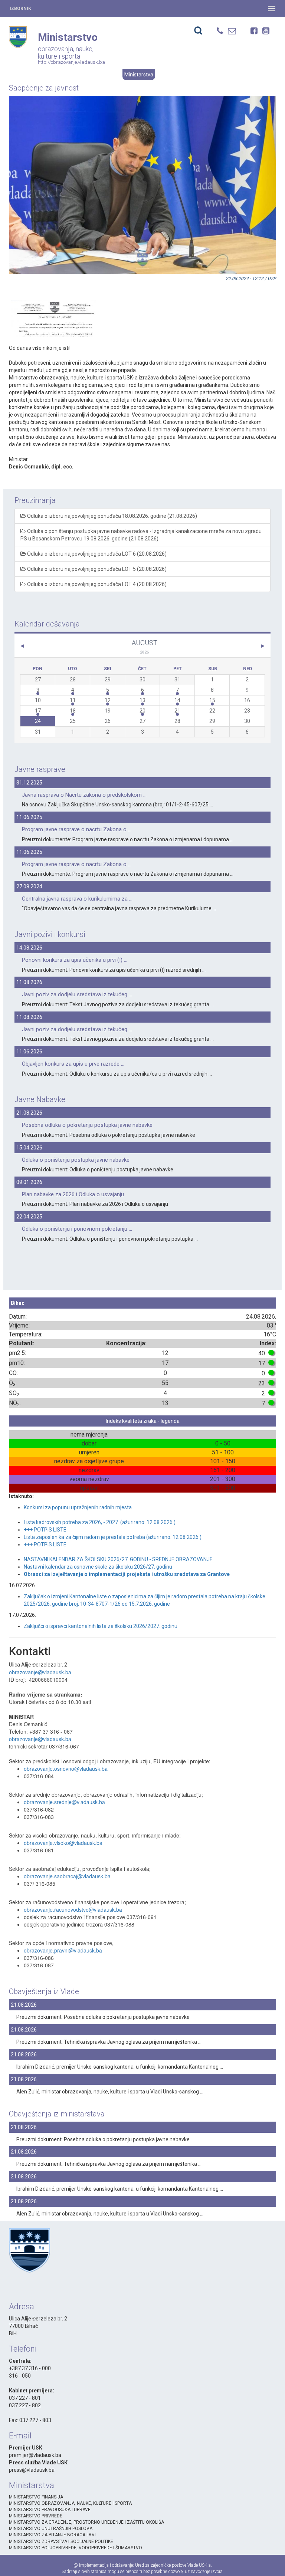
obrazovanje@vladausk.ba (40, 1672)
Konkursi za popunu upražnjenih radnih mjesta (78, 1507)
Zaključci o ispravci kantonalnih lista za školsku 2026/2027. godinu (101, 1626)
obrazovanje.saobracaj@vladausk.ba (67, 1876)
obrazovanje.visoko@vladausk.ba (63, 1843)
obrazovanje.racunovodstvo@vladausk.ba (73, 1909)
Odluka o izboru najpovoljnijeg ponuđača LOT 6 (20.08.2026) (96, 554)
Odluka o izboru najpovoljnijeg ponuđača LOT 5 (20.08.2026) (96, 569)
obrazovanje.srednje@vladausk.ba (64, 1802)
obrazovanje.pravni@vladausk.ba (63, 1950)
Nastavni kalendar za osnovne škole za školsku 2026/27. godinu (98, 1567)
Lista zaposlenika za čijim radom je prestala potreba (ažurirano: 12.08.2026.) (113, 1537)
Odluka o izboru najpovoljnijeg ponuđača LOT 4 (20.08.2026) (96, 584)
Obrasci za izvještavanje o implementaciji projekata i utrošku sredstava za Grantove (127, 1574)
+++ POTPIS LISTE (45, 1530)
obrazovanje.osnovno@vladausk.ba (66, 1769)
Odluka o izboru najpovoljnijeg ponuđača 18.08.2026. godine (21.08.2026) (112, 516)
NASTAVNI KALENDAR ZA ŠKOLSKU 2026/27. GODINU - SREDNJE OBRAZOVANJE (118, 1559)
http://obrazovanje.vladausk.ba (71, 62)
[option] (53, 309)
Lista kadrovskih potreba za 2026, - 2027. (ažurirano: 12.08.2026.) (100, 1522)
